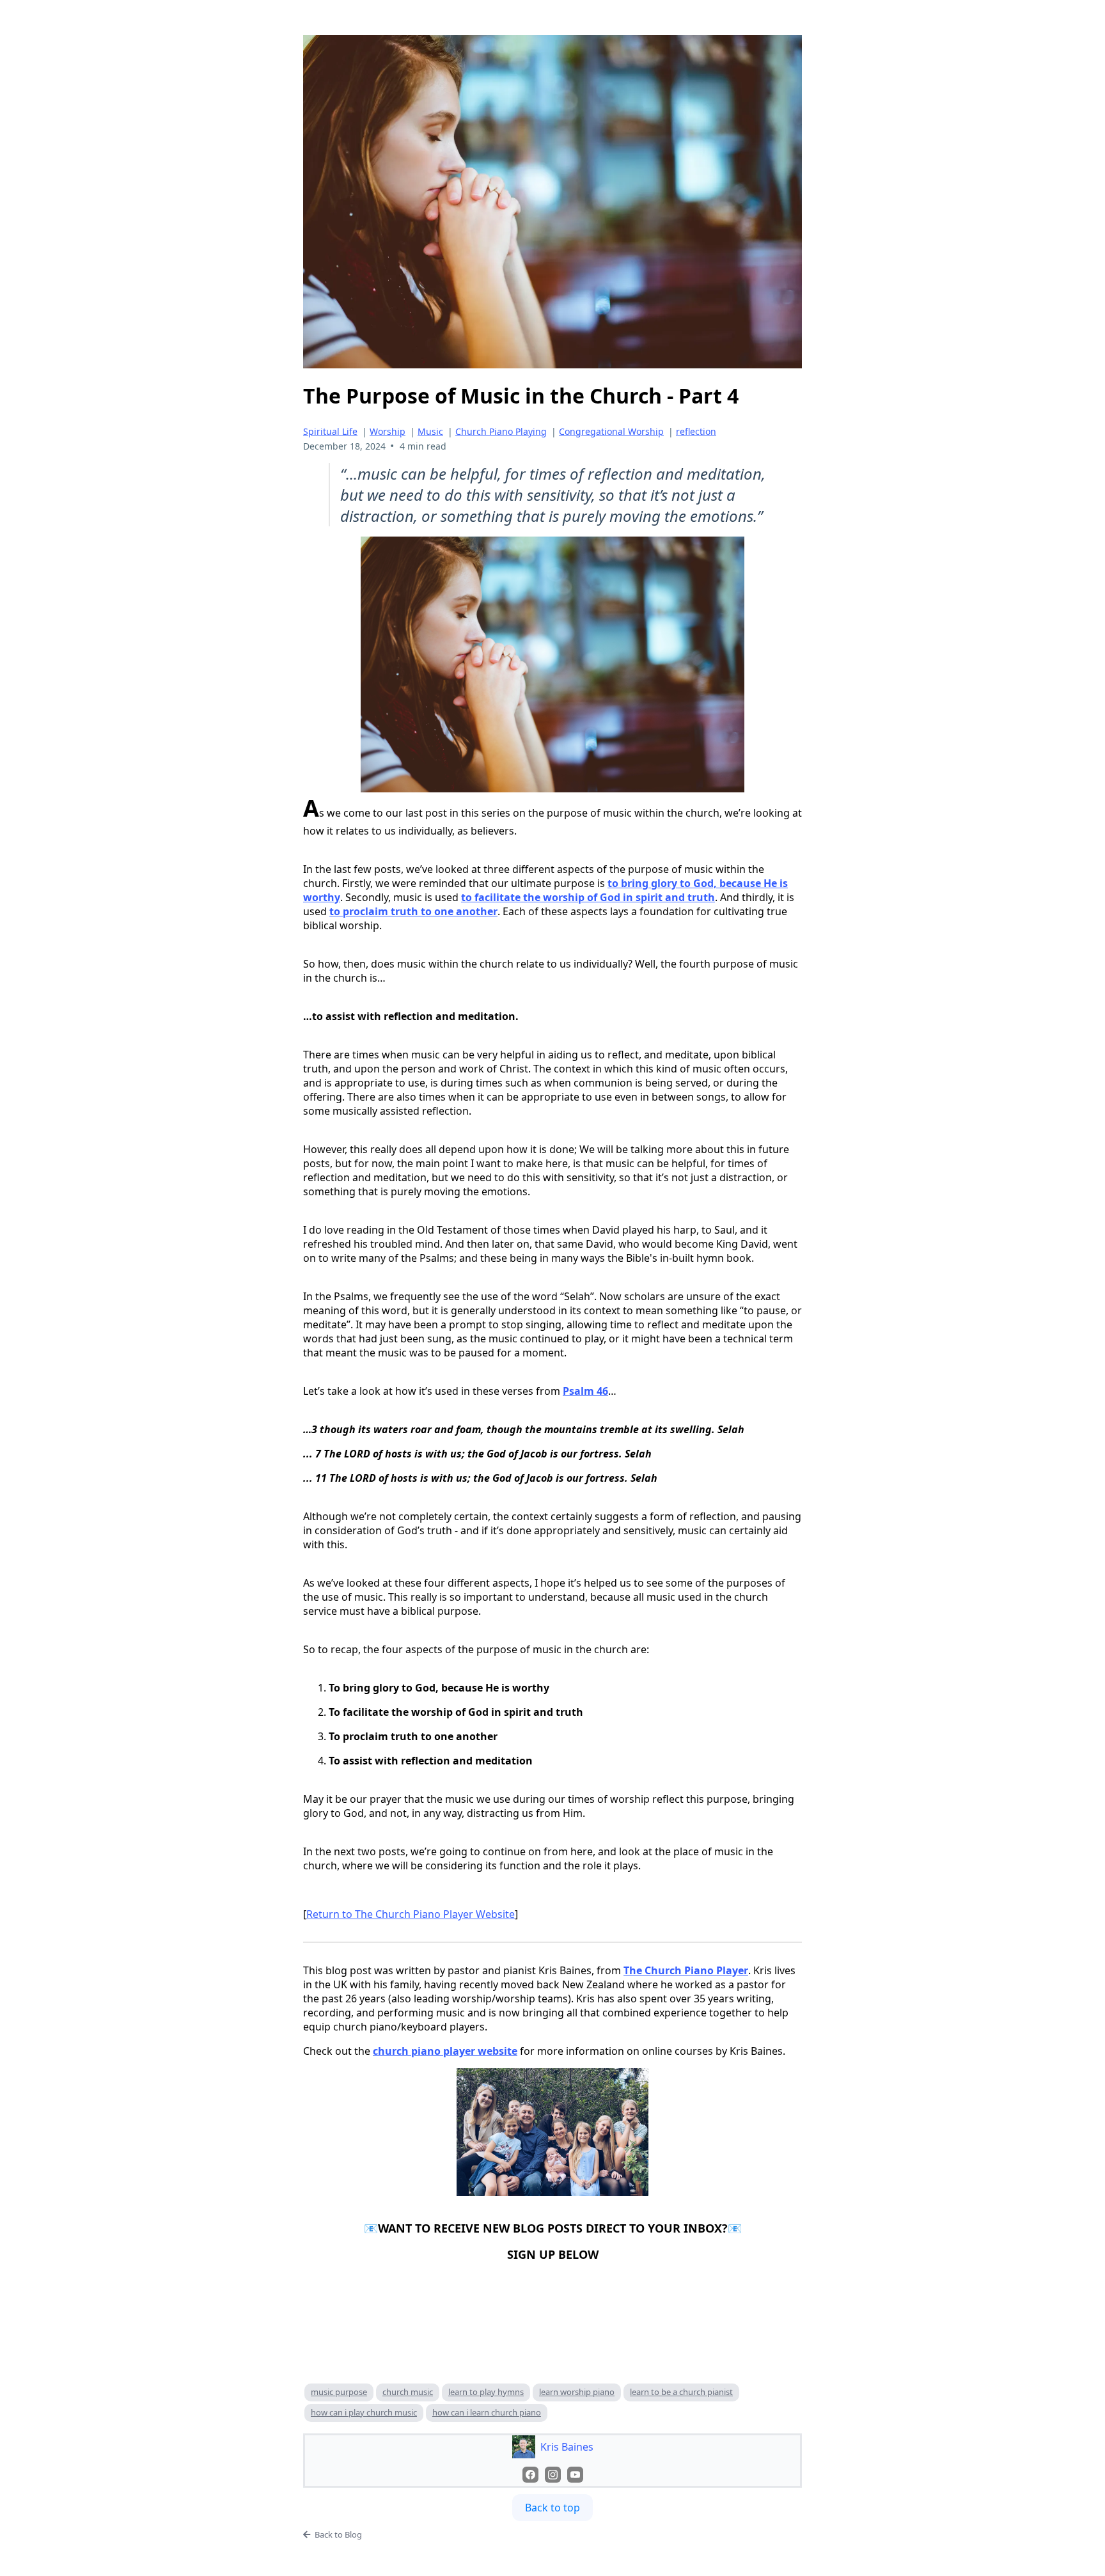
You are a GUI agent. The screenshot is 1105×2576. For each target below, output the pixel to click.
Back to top (552, 2508)
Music (430, 431)
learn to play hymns (486, 2392)
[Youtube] (575, 2475)
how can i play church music (364, 2412)
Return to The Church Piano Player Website (411, 1914)
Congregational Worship (611, 431)
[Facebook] (530, 2475)
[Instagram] (553, 2475)
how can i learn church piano (487, 2412)
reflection (696, 431)
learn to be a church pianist (681, 2392)
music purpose (339, 2392)
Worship (388, 431)
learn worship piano (577, 2392)
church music (408, 2392)
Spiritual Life (330, 431)
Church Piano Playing (501, 431)
